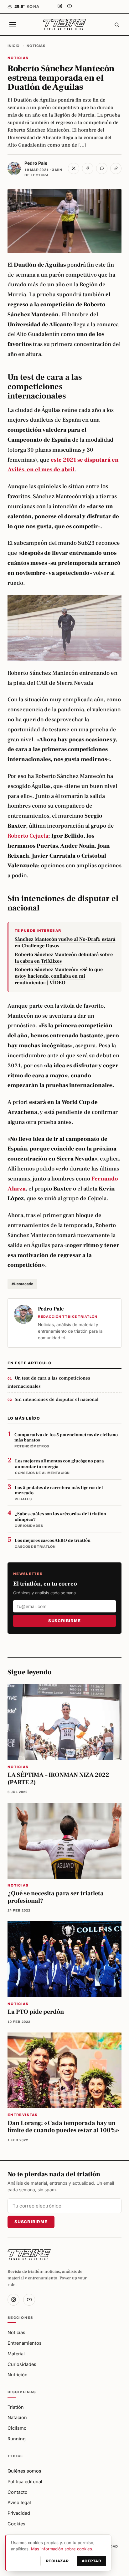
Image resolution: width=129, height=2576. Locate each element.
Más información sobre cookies (62, 2549)
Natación (17, 2417)
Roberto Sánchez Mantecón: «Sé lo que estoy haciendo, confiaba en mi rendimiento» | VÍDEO (59, 976)
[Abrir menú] (13, 25)
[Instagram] (60, 7)
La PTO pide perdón (36, 2012)
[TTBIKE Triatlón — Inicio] (64, 25)
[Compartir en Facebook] (88, 168)
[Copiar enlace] (116, 168)
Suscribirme (64, 1621)
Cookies (16, 2524)
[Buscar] (117, 25)
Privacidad (19, 2513)
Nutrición (18, 2375)
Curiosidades (22, 2364)
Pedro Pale (36, 163)
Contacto (18, 2492)
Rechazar (57, 2561)
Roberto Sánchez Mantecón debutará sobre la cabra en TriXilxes (64, 958)
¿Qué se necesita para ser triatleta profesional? (56, 1897)
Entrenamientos (25, 2343)
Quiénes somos (24, 2471)
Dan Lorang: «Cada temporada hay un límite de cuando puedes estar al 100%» (63, 2127)
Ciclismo (17, 2428)
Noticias (36, 46)
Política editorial (25, 2481)
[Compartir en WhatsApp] (102, 168)
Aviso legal (19, 2502)
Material (16, 2354)
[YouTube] (70, 7)
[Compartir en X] (74, 168)
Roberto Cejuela (28, 836)
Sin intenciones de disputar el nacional (57, 1399)
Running (17, 2439)
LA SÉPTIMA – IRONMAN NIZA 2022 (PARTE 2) (58, 1779)
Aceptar (91, 2561)
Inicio (14, 46)
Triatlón (16, 2407)
